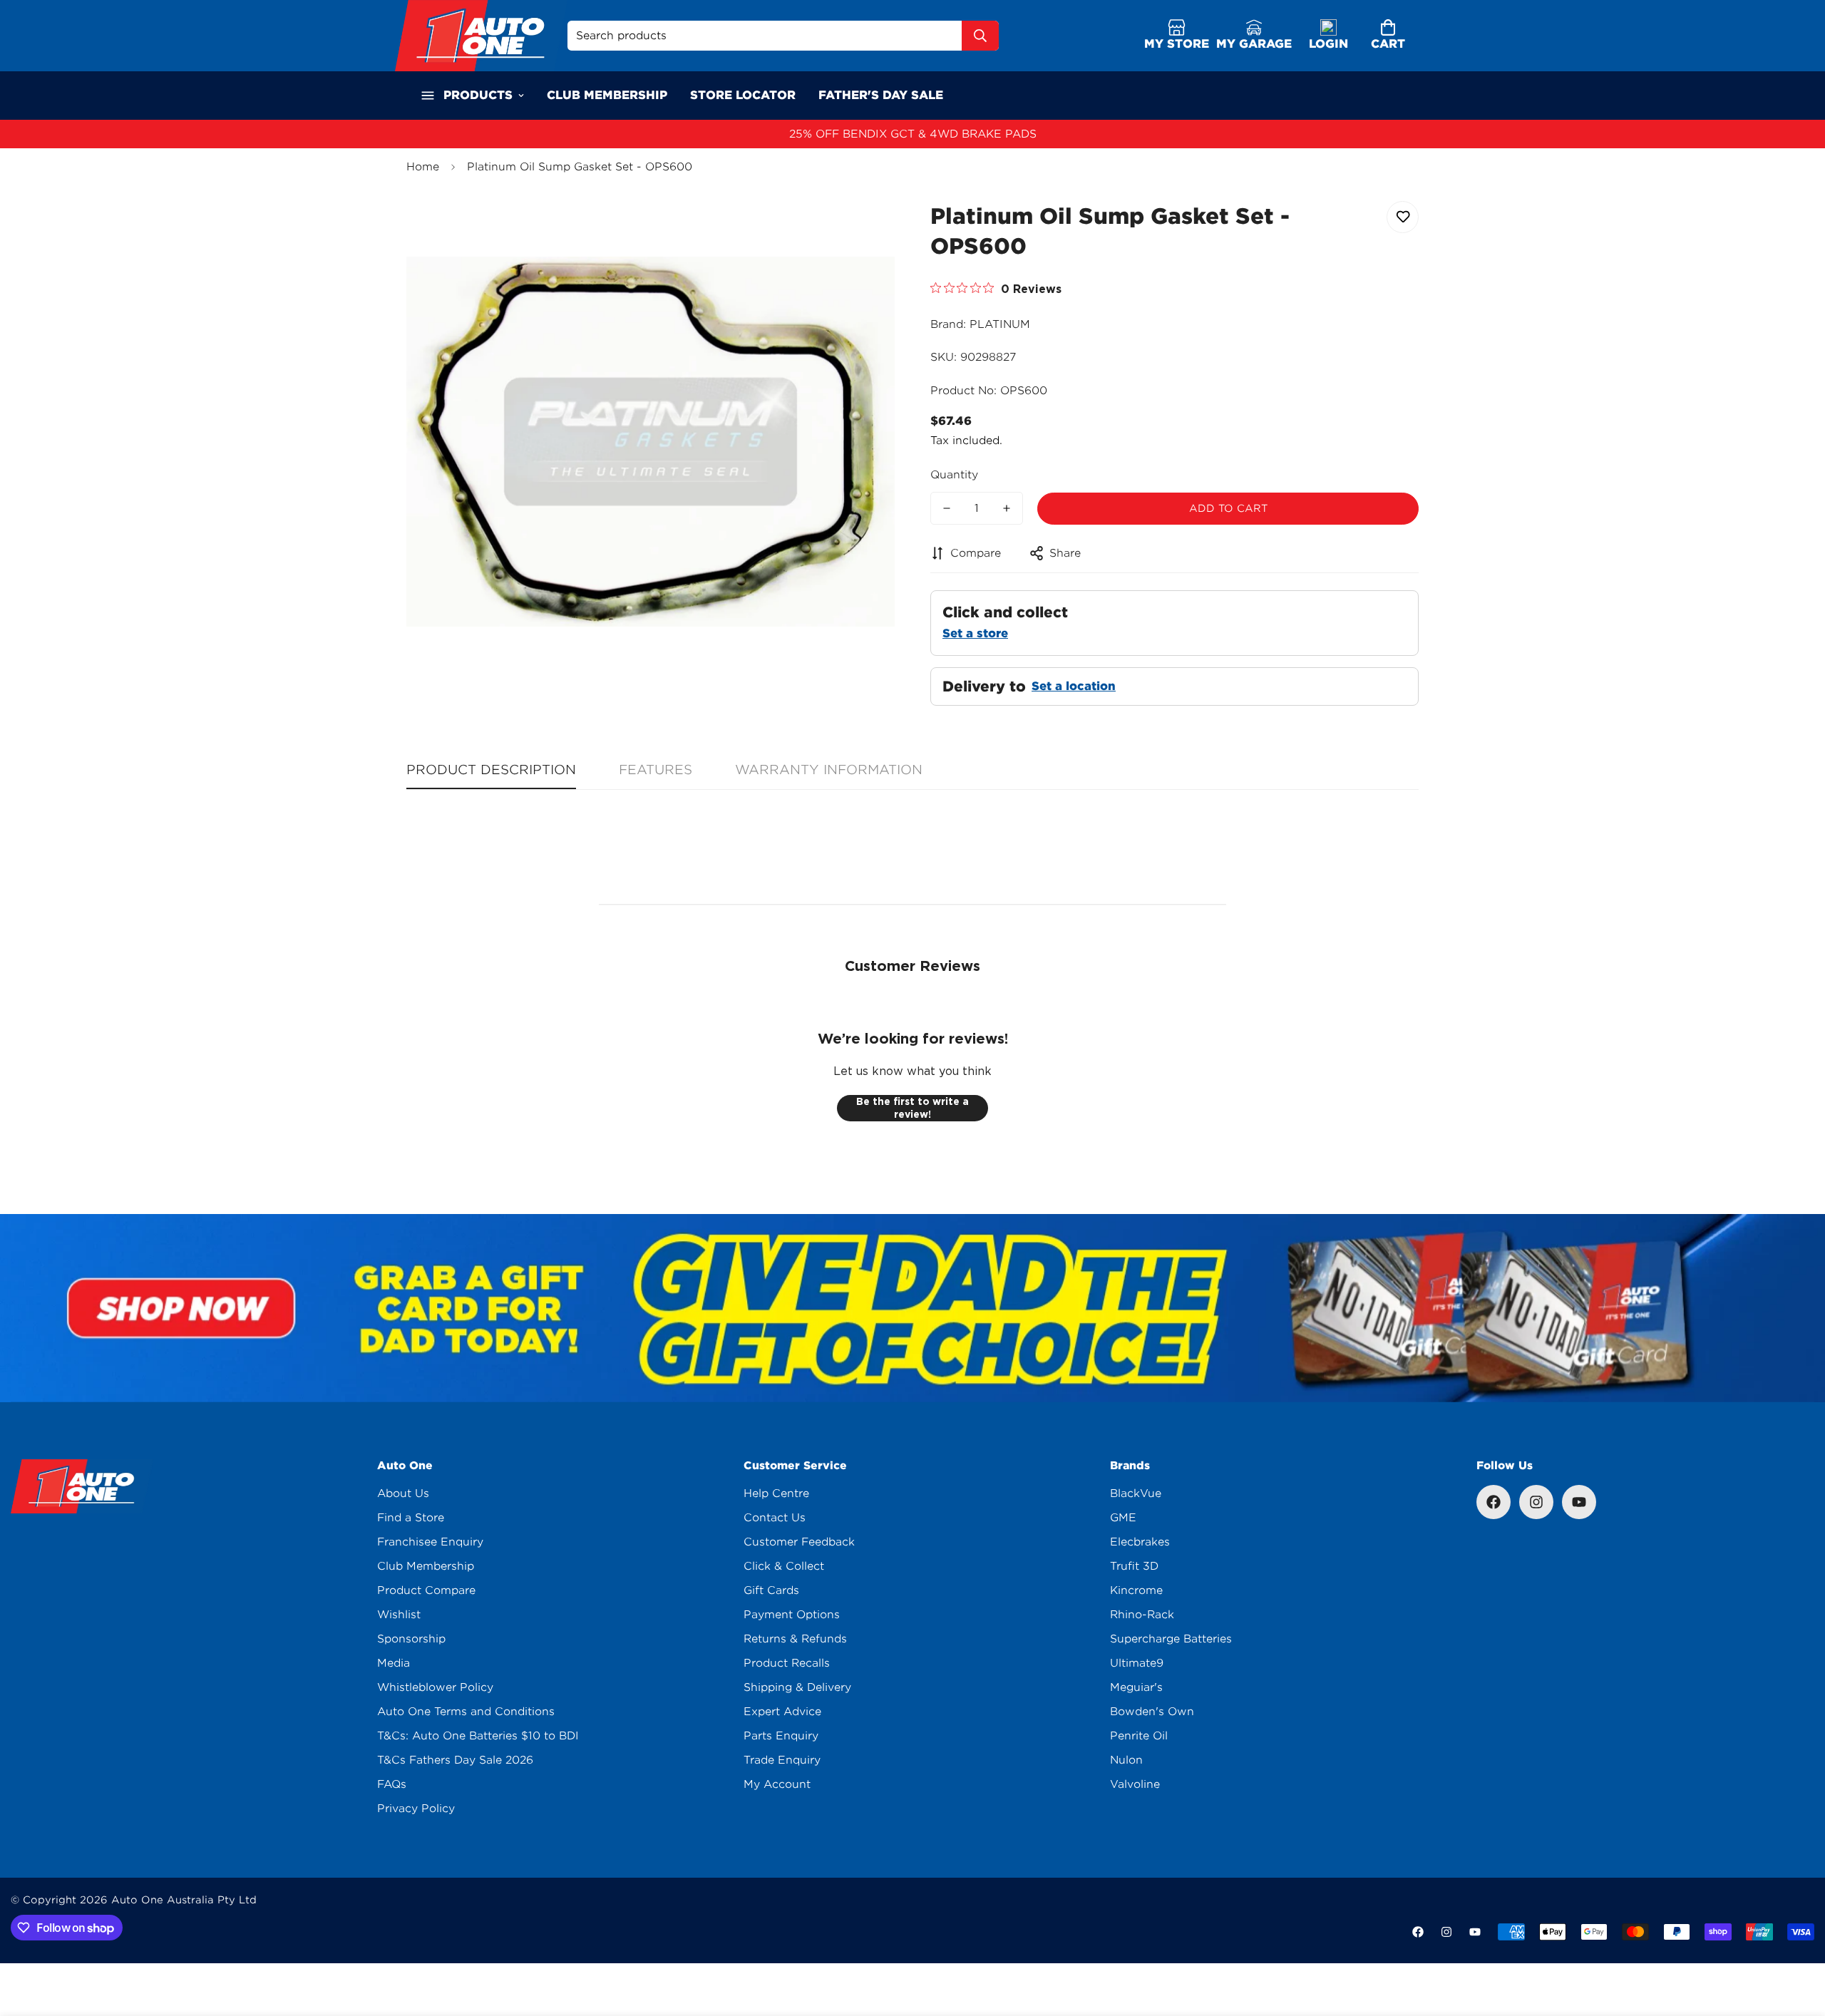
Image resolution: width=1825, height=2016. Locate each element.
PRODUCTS (478, 95)
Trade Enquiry (782, 1760)
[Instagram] (1536, 1502)
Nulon (1126, 1760)
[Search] (980, 36)
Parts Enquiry (781, 1736)
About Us (403, 1493)
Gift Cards (771, 1590)
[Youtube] (1579, 1502)
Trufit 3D (1134, 1566)
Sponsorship (411, 1639)
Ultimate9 (1137, 1663)
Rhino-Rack (1142, 1615)
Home (423, 167)
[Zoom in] (864, 228)
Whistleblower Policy (435, 1687)
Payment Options (792, 1615)
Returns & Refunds (795, 1639)
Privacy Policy (416, 1809)
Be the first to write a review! (912, 1108)
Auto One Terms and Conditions (466, 1712)
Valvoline (1135, 1784)
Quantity (954, 475)
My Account (777, 1784)
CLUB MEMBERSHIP (607, 95)
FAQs (392, 1784)
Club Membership (426, 1566)
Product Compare (426, 1590)
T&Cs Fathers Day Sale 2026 (455, 1760)
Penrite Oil (1139, 1736)
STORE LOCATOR (743, 95)
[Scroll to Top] (1797, 1938)
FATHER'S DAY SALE (881, 95)
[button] (1388, 36)
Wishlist (399, 1615)
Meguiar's (1136, 1687)
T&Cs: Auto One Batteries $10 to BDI (478, 1736)
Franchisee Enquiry (430, 1542)
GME (1123, 1518)
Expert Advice (782, 1712)
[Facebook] (1494, 1502)
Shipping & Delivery (797, 1687)
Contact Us (775, 1518)
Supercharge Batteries (1171, 1639)
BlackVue (1136, 1493)
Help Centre (776, 1493)
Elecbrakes (1140, 1542)
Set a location (1074, 686)
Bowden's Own (1152, 1712)
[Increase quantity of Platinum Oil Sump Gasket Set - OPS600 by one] (1007, 508)
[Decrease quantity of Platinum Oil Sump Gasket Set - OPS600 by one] (947, 508)
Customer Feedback (799, 1542)
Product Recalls (787, 1663)
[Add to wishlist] (1403, 217)
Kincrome (1136, 1590)
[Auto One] (481, 36)
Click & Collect (784, 1566)
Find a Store (411, 1518)
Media (394, 1663)
